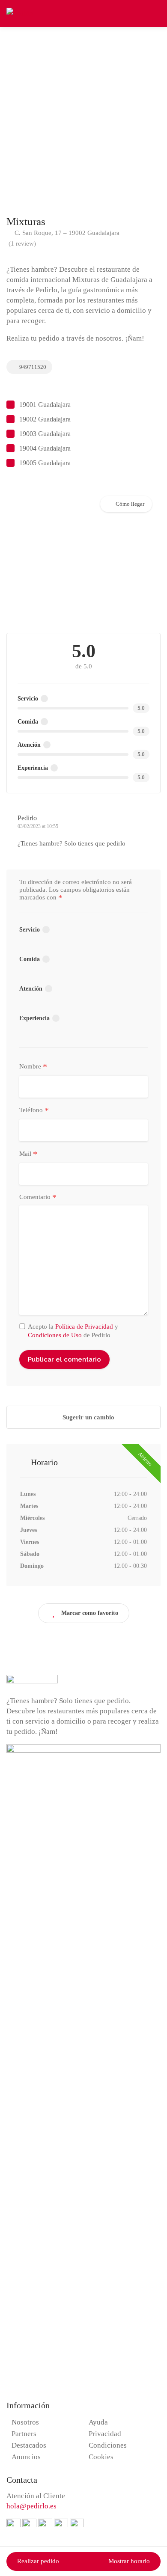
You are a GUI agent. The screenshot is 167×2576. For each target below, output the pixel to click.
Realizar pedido (38, 2561)
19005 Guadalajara (45, 463)
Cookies (101, 2457)
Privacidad (105, 2434)
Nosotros (25, 2422)
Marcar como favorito (90, 1613)
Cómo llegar (130, 504)
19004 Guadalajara (45, 448)
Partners (24, 2434)
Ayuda (98, 2422)
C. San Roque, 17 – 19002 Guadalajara (66, 233)
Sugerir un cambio (88, 1417)
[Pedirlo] (19, 13)
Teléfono (34, 1110)
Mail (28, 1154)
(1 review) (22, 243)
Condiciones (108, 2445)
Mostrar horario (129, 2561)
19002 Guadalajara (45, 419)
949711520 (32, 367)
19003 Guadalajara (45, 434)
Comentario (38, 1197)
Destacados (29, 2445)
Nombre (33, 1067)
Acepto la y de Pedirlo (73, 1331)
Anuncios (26, 2457)
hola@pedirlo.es (31, 2506)
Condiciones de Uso (55, 1335)
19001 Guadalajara (45, 405)
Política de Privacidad (84, 1327)
